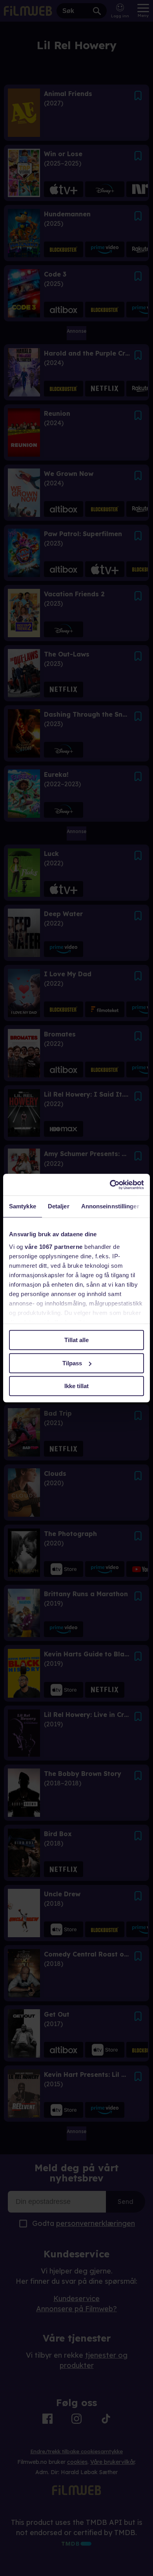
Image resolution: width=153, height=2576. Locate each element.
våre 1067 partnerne (54, 1247)
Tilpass (72, 1363)
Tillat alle (76, 1340)
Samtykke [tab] (23, 1206)
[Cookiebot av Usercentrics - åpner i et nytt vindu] (110, 1185)
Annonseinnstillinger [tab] (110, 1206)
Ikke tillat (76, 1386)
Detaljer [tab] (59, 1206)
